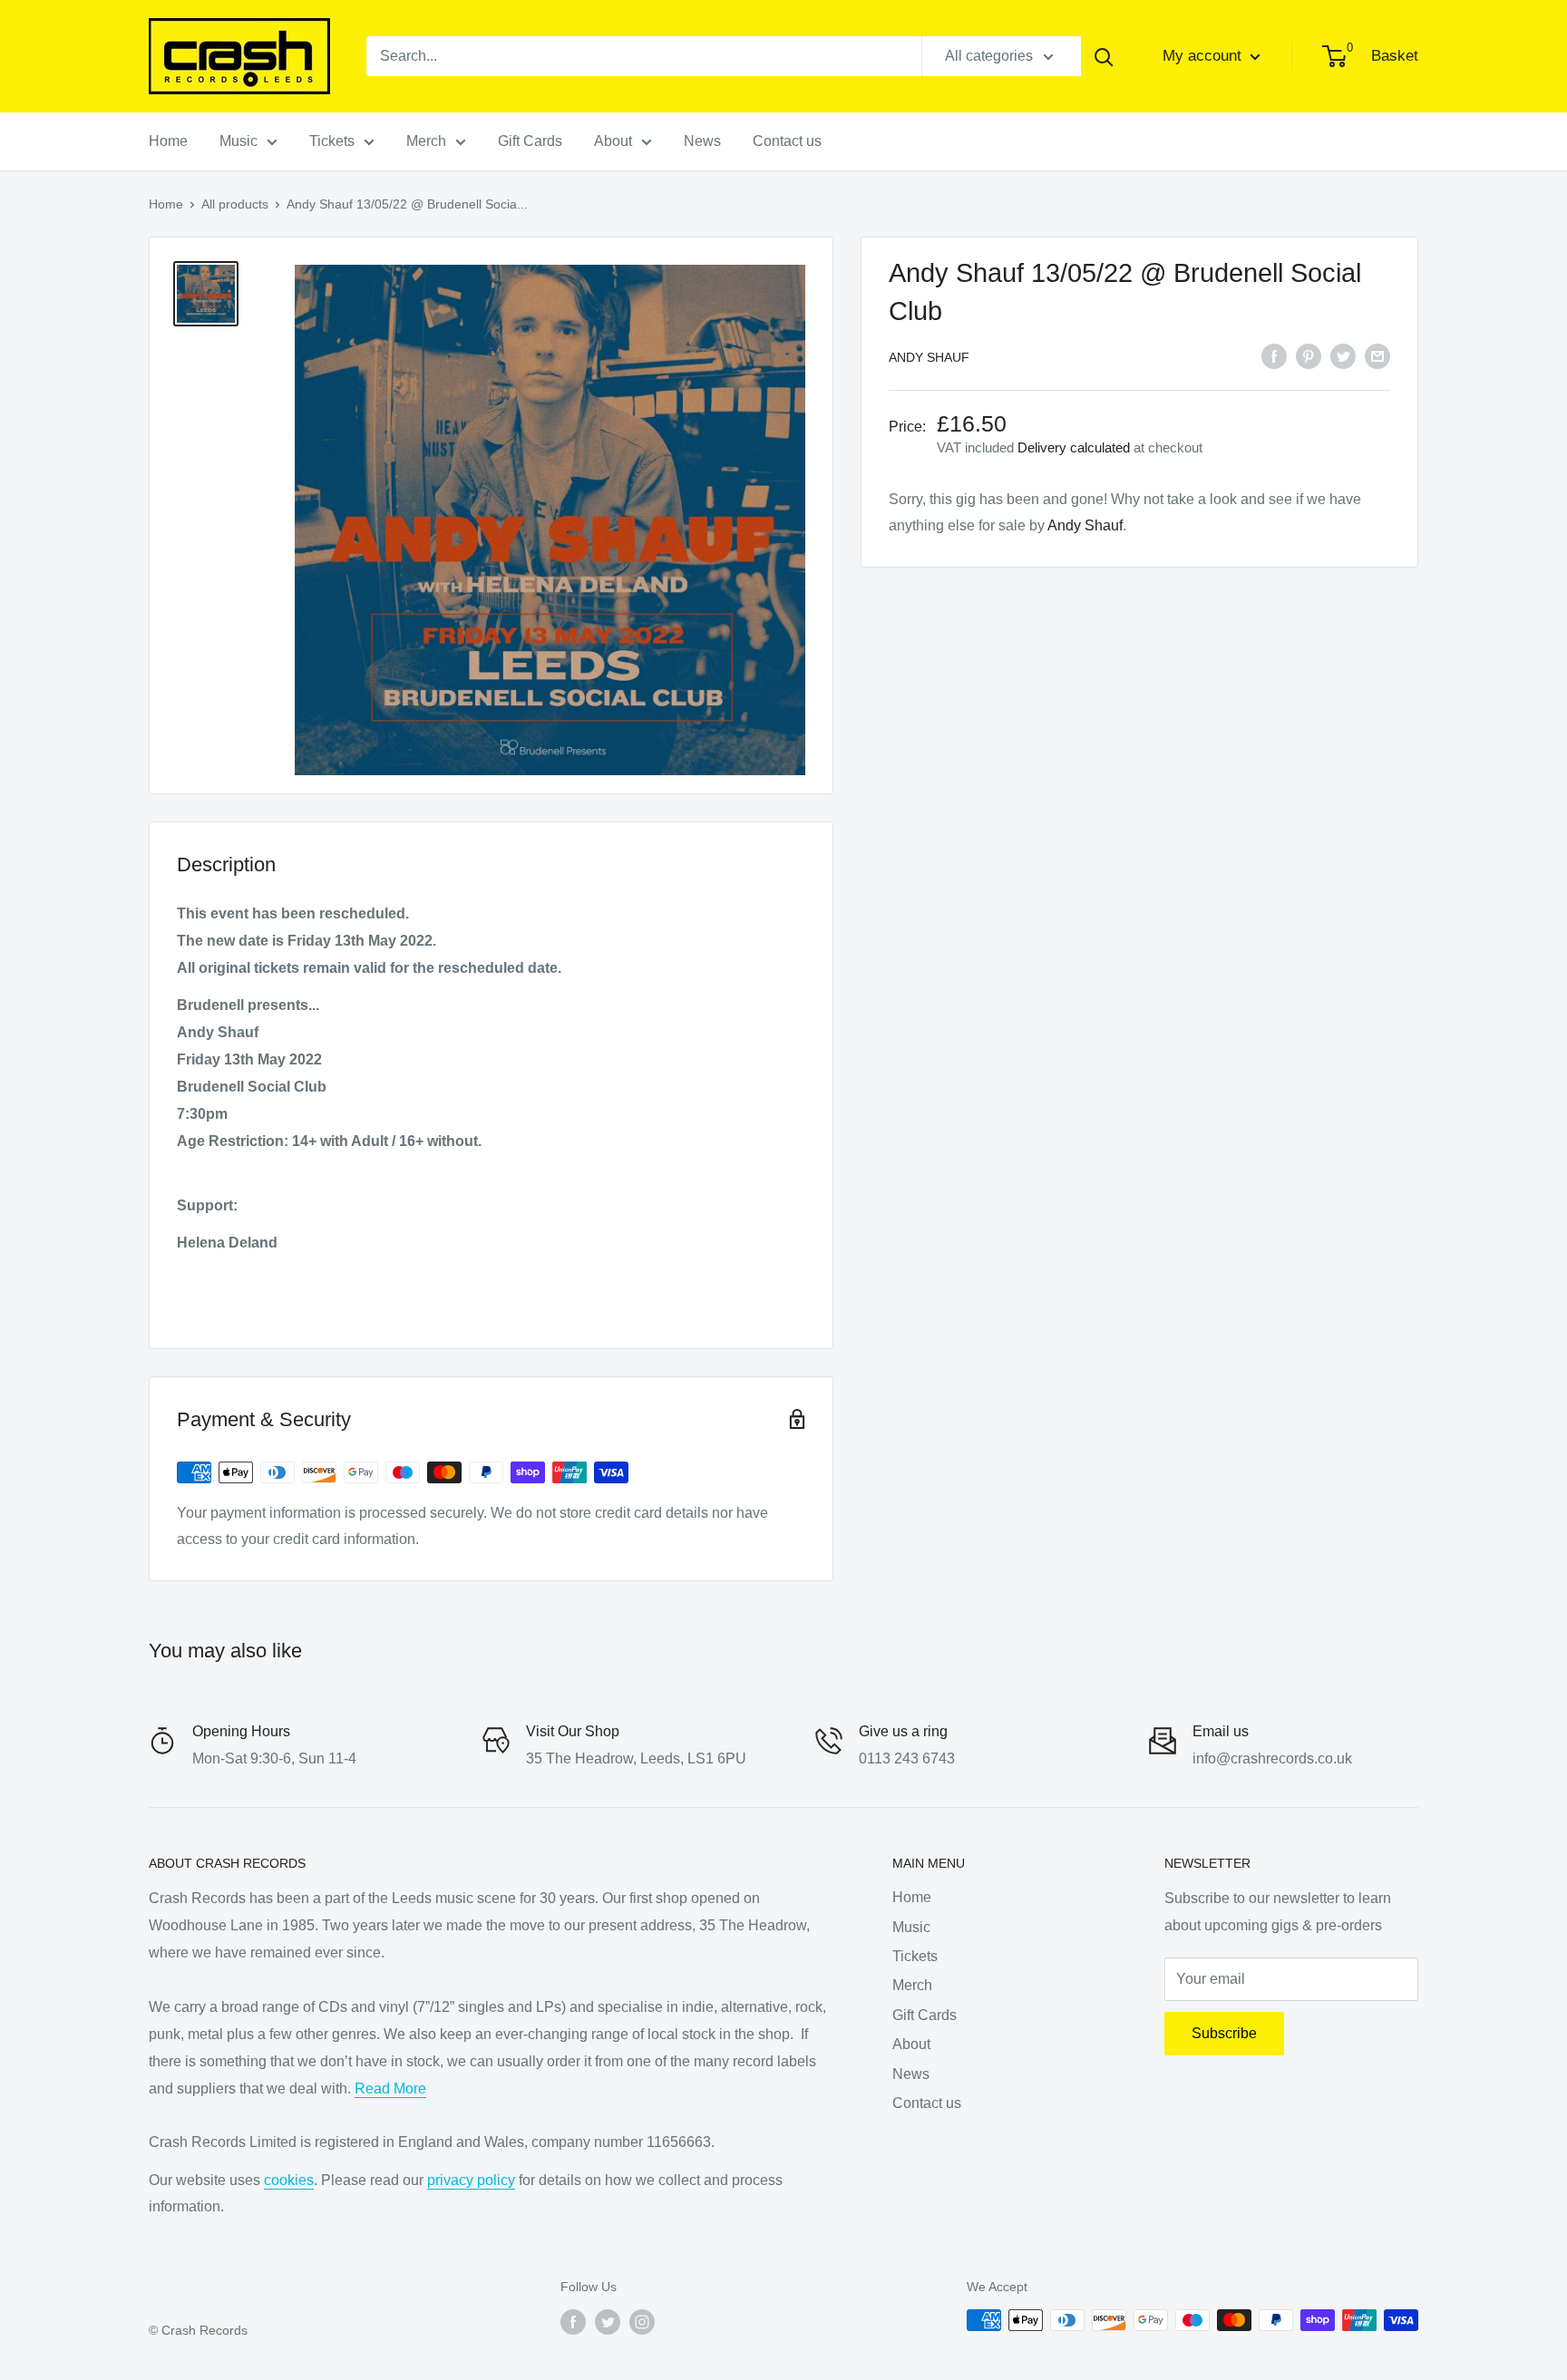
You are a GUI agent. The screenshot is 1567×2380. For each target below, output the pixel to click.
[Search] (1104, 56)
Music (238, 141)
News (702, 141)
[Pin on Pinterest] (1309, 355)
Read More (390, 2089)
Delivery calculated (1074, 447)
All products (235, 204)
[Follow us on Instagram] (642, 2322)
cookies (289, 2180)
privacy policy (471, 2180)
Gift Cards (530, 141)
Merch (426, 141)
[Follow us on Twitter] (608, 2322)
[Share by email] (1377, 355)
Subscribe (1224, 2033)
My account (1204, 56)
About (613, 141)
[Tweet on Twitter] (1343, 355)
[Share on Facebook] (1274, 355)
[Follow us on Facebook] (573, 2322)
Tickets (332, 141)
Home (168, 141)
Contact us (787, 141)
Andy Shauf (929, 357)
